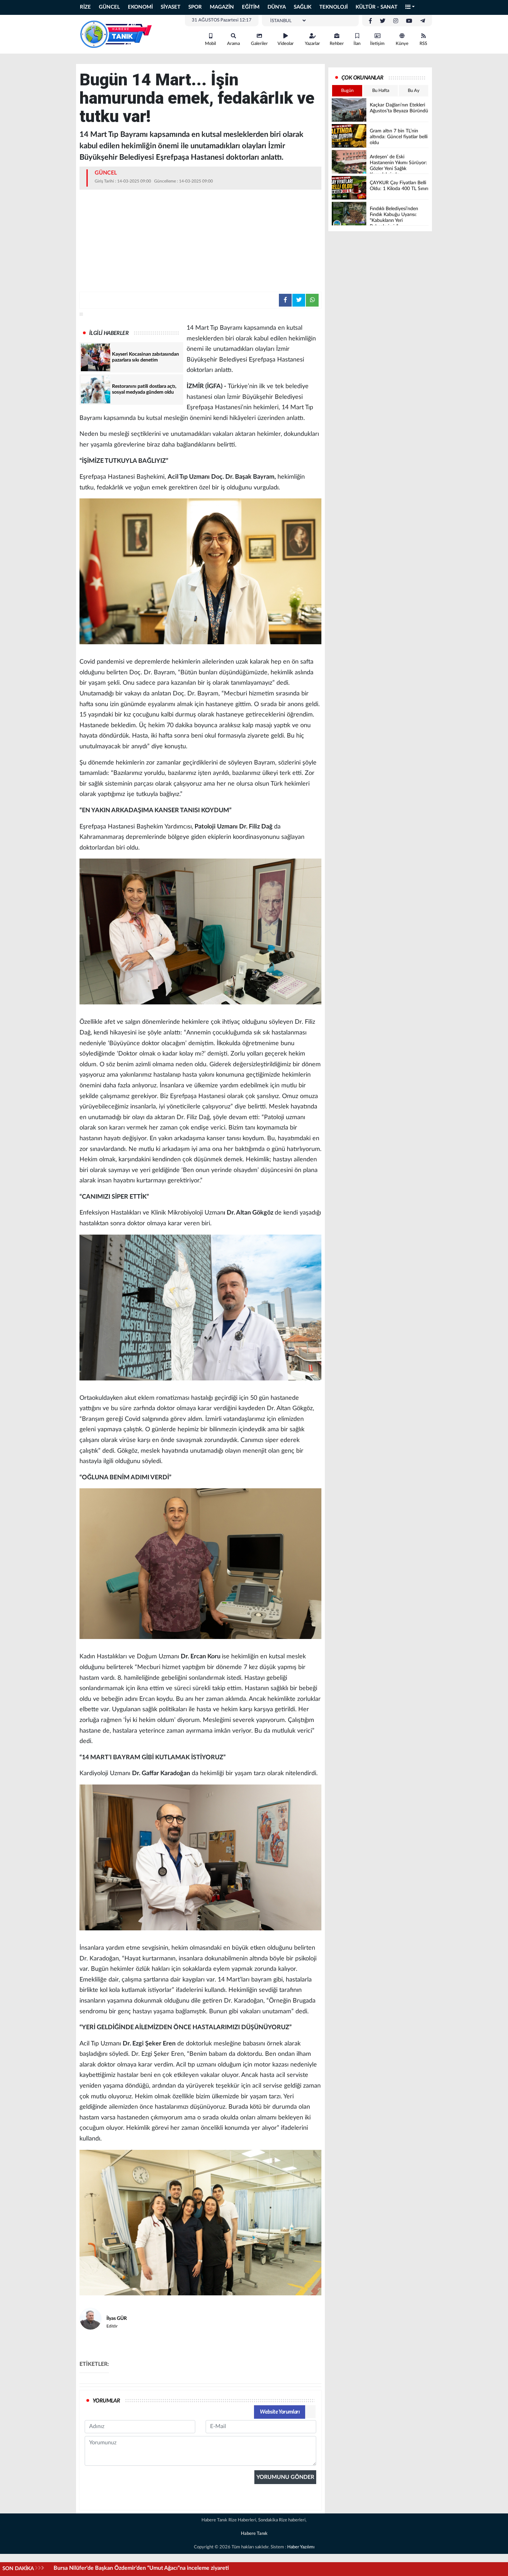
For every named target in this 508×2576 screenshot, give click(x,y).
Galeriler (259, 44)
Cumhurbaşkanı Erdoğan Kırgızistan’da (100, 2568)
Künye (402, 44)
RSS (423, 44)
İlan (357, 44)
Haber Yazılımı (301, 2547)
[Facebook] (370, 21)
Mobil (210, 44)
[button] (410, 7)
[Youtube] (409, 21)
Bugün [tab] (347, 91)
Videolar (286, 44)
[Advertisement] (200, 240)
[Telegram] (423, 21)
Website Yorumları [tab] (280, 2412)
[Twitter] (383, 21)
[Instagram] (396, 21)
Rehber (337, 44)
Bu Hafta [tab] (381, 91)
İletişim (377, 44)
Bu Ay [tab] (414, 91)
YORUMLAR (106, 2401)
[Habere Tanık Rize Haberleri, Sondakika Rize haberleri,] (116, 34)
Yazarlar (312, 44)
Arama (233, 44)
